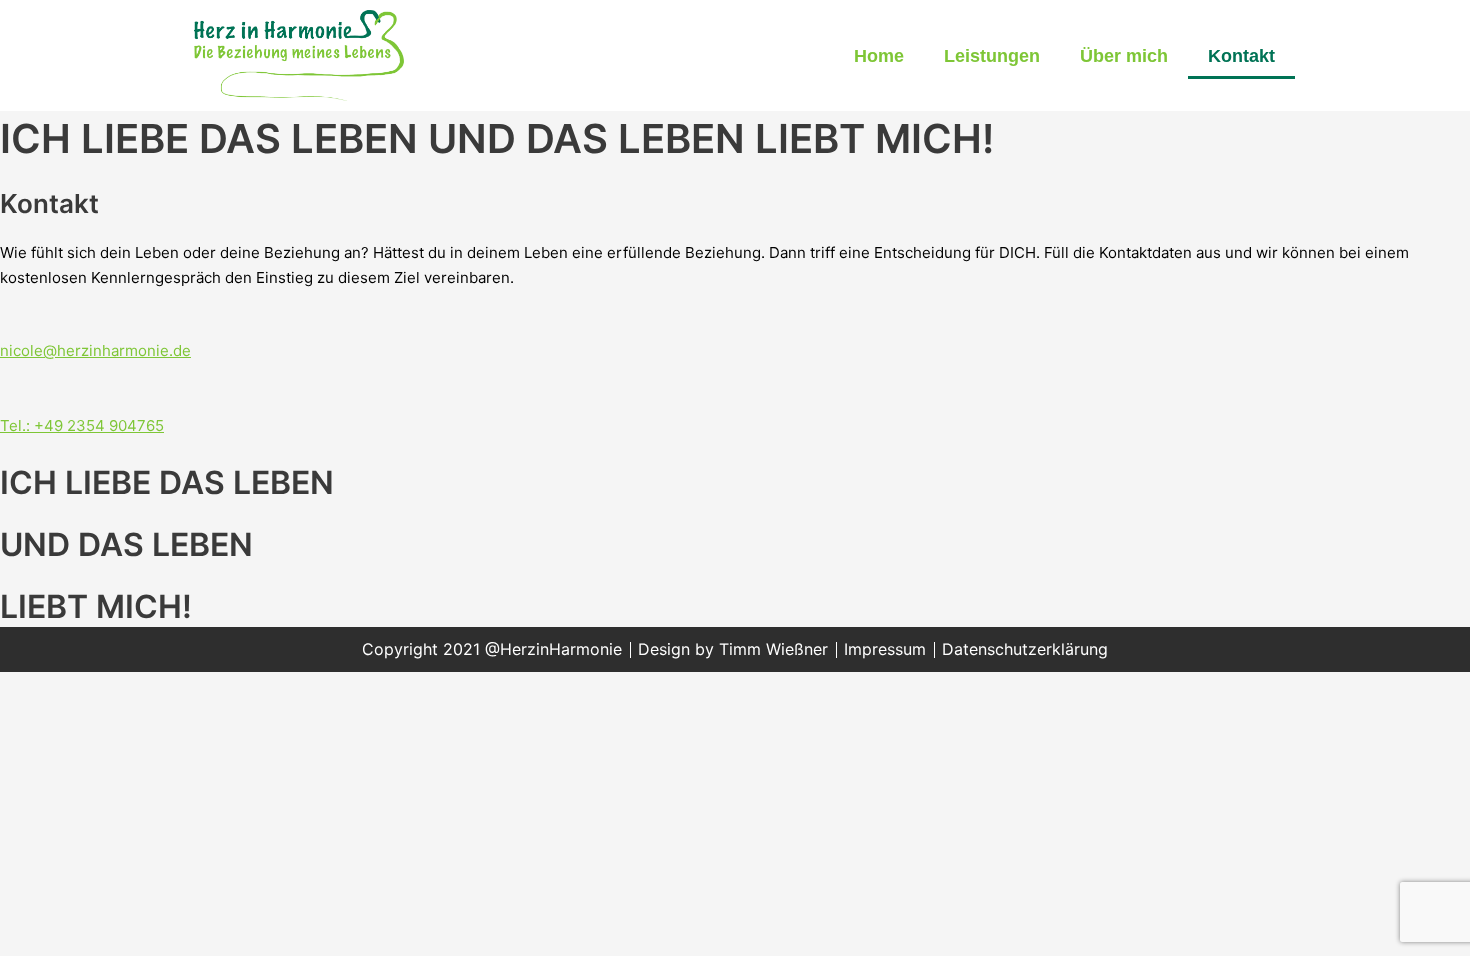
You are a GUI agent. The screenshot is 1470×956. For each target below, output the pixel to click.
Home (879, 56)
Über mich (1124, 56)
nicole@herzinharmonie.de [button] (95, 350)
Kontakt (1241, 56)
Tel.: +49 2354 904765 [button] (82, 425)
